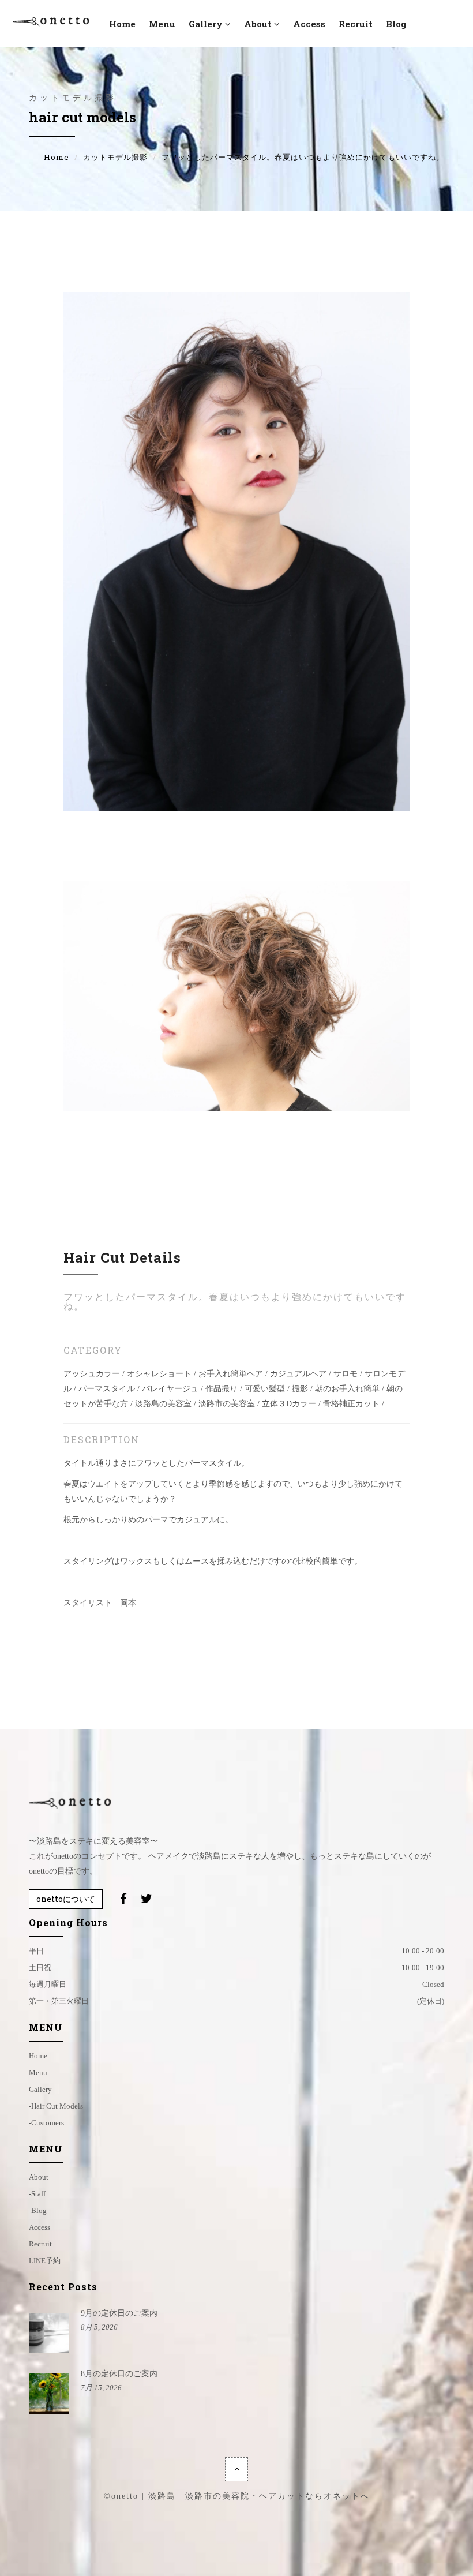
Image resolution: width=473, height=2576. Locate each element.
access (309, 24)
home (38, 2056)
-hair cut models (56, 2106)
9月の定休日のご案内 (119, 2313)
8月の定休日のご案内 (119, 2374)
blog (396, 24)
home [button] (122, 24)
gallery (40, 2089)
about (39, 2177)
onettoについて (66, 1899)
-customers (46, 2123)
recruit (356, 24)
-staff (37, 2194)
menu (162, 24)
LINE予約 (45, 2261)
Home (57, 157)
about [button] (258, 24)
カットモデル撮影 (115, 157)
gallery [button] (206, 24)
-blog (38, 2210)
